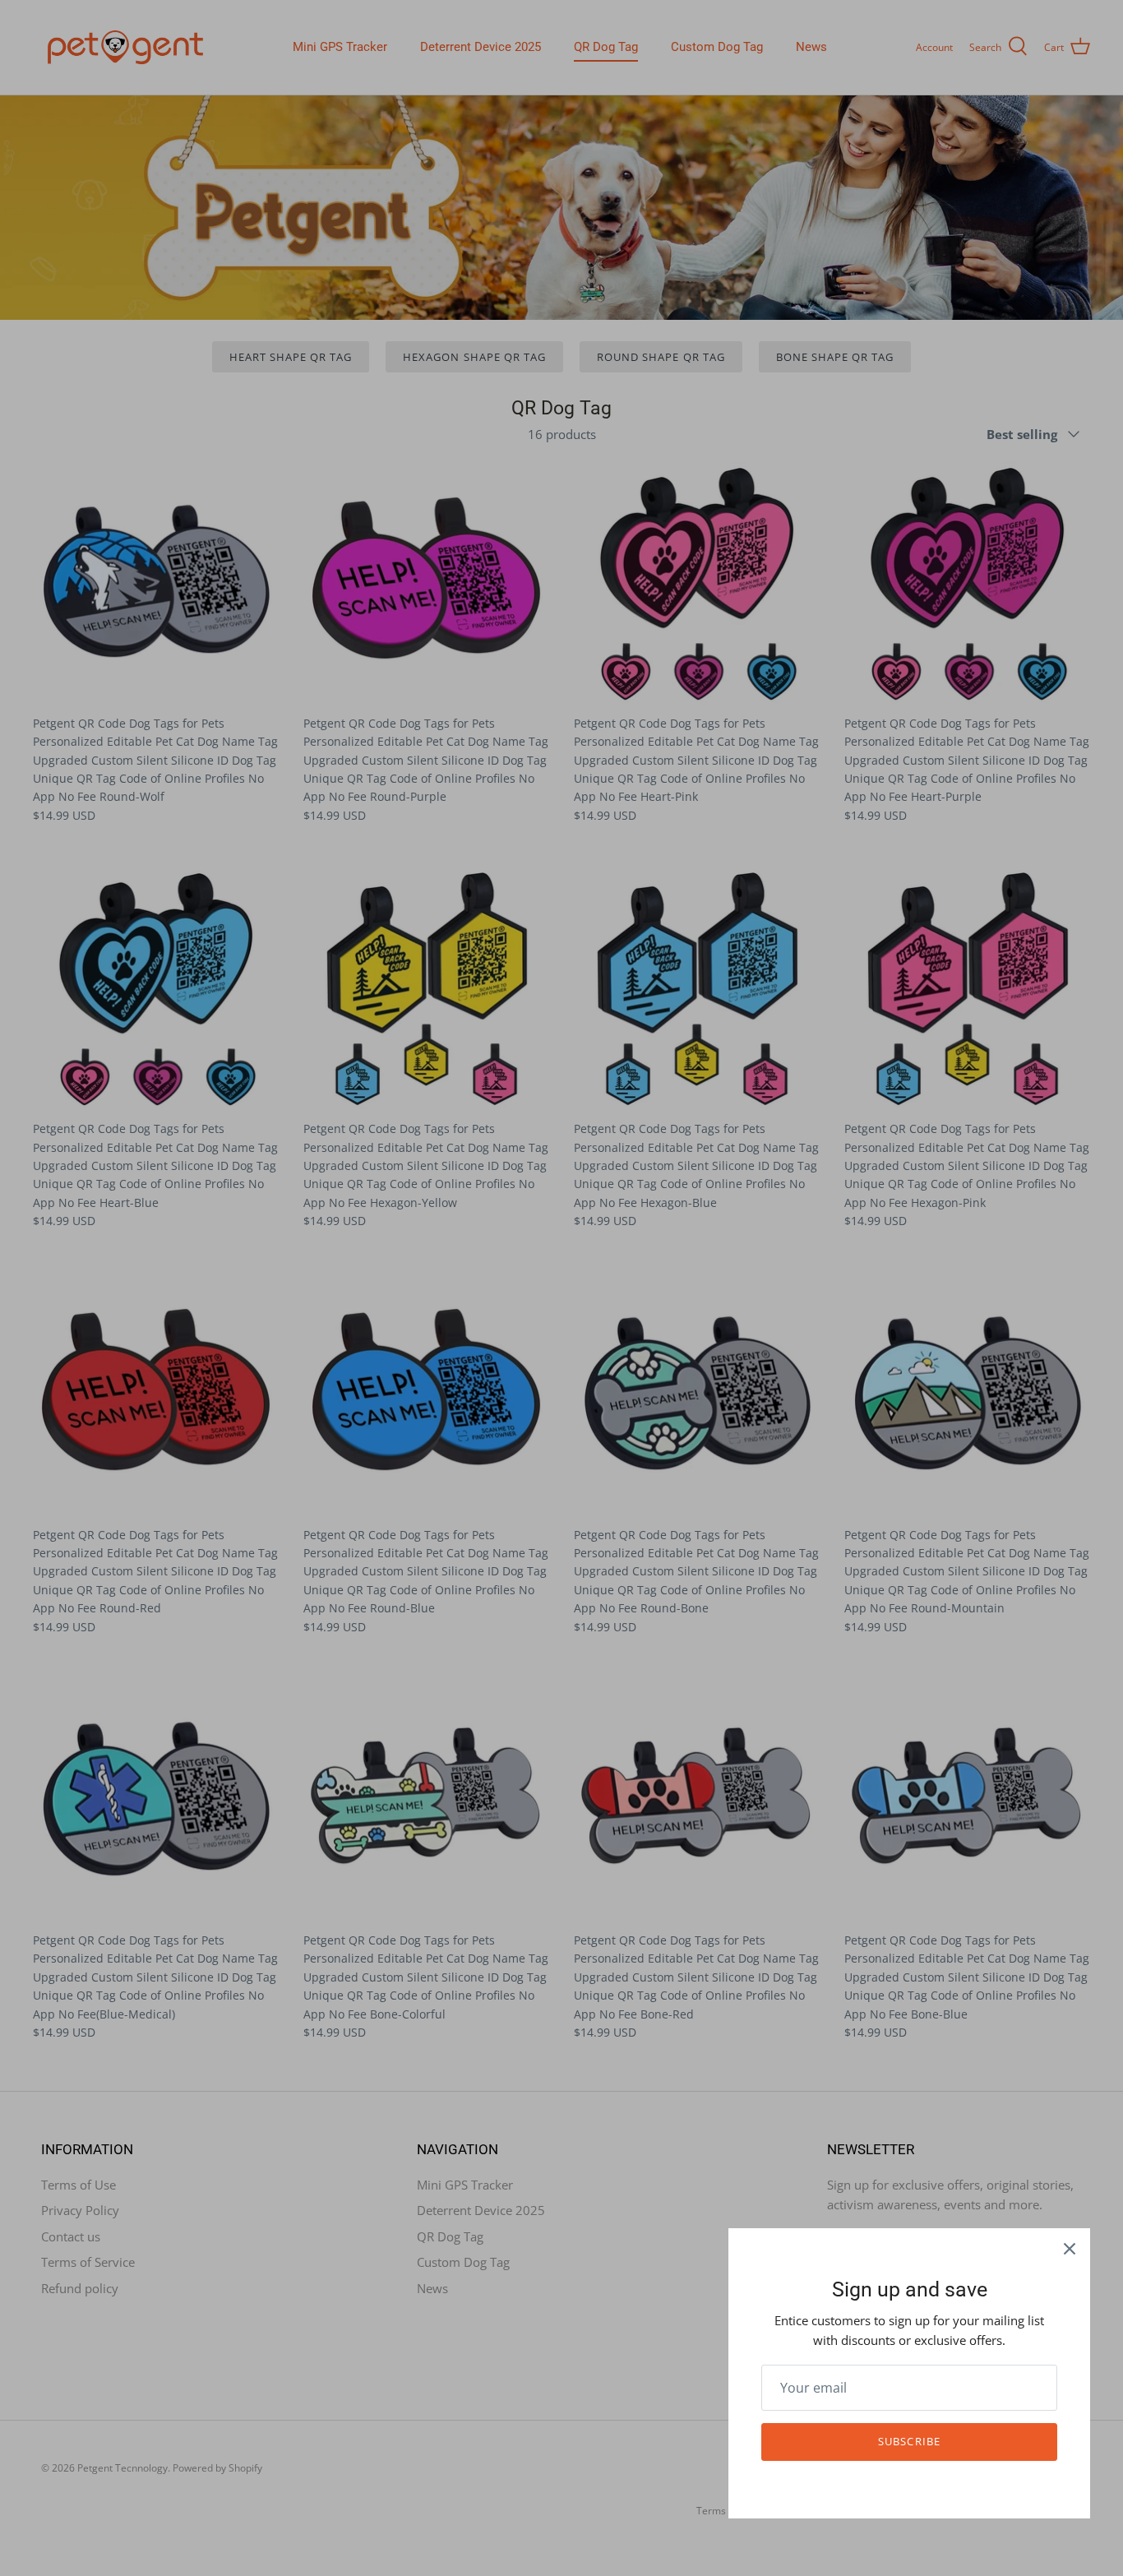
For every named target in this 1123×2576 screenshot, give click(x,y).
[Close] (1070, 2249)
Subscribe (909, 2441)
